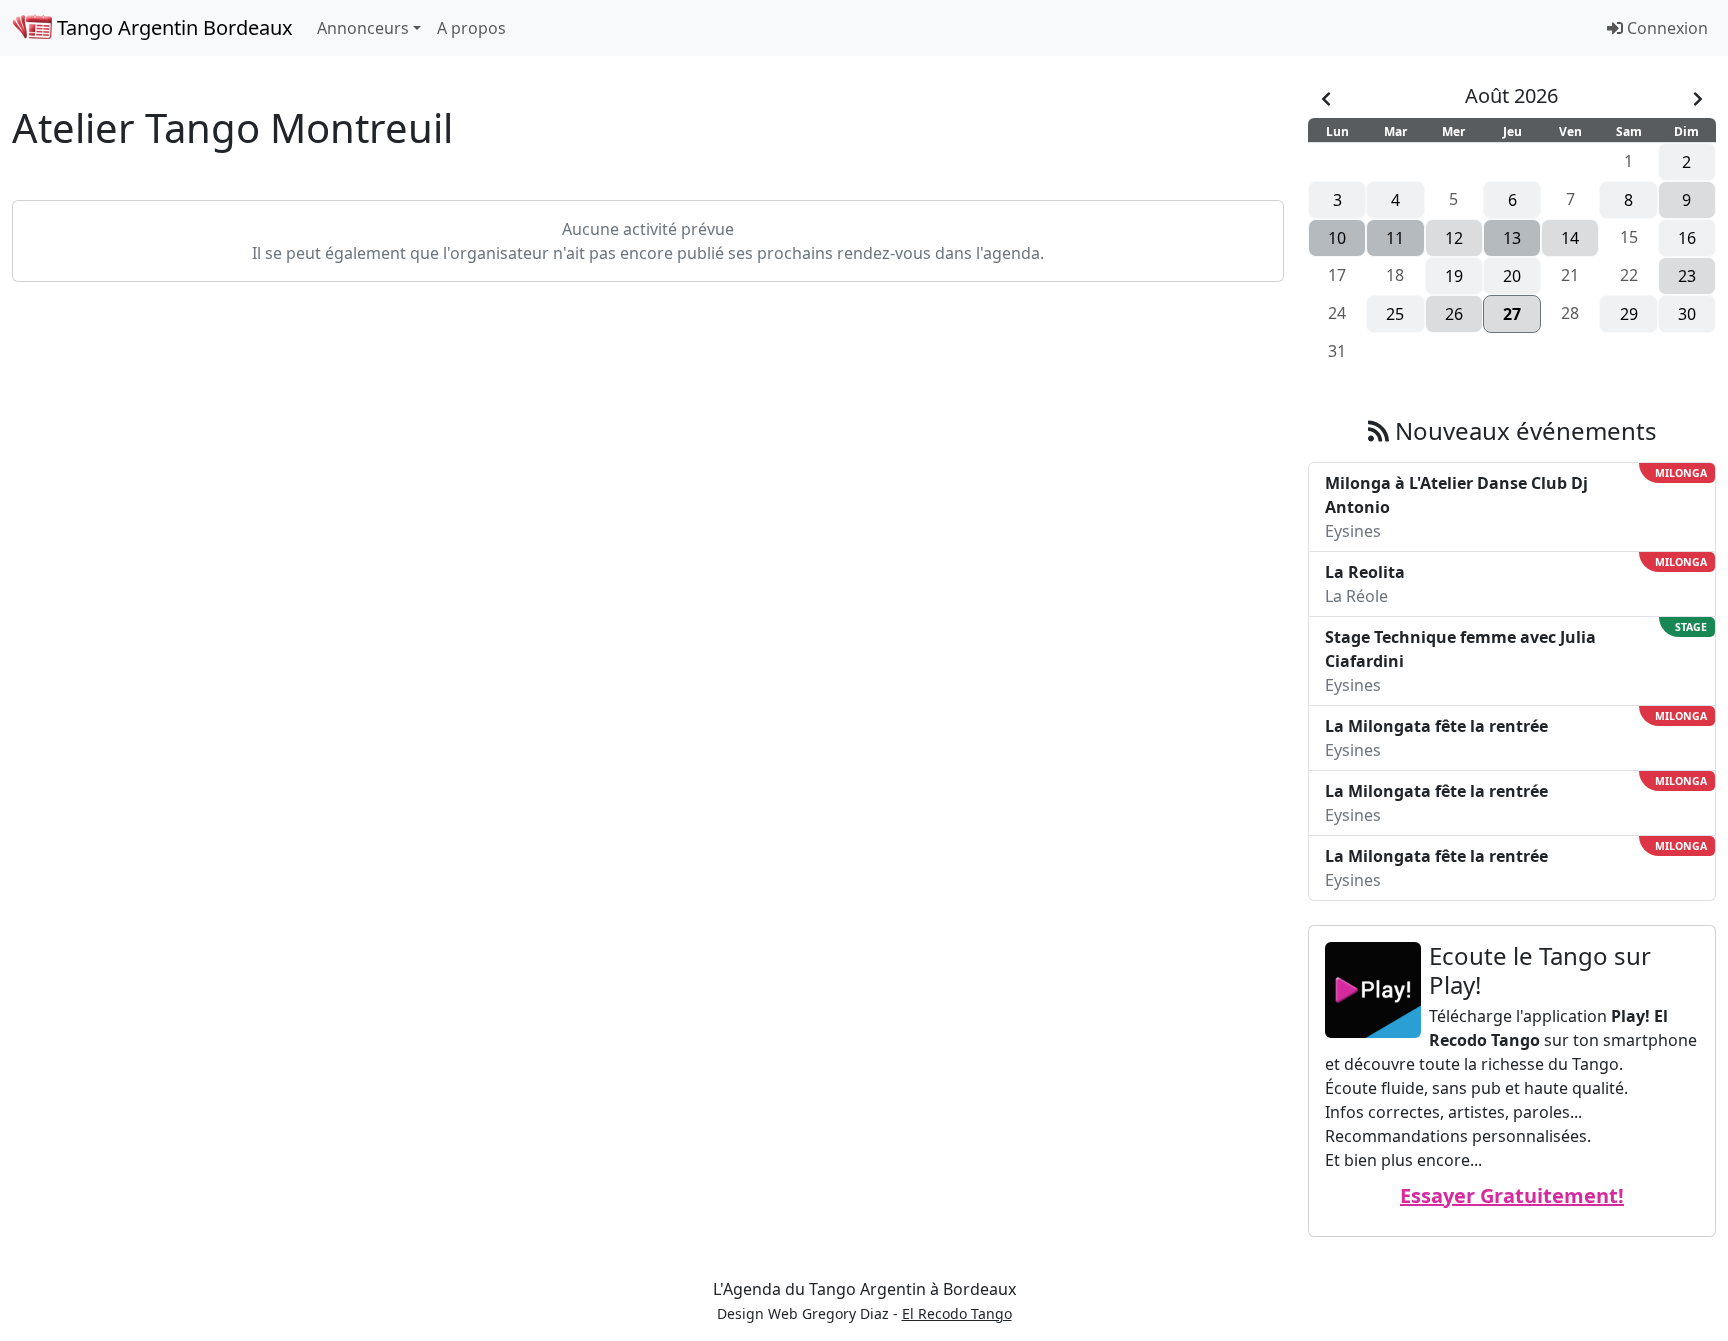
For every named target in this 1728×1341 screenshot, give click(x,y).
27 (1512, 314)
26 (1454, 314)
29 (1629, 314)
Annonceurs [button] (363, 28)
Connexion (1665, 28)
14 (1570, 238)
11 (1395, 238)
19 (1454, 276)
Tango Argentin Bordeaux (172, 27)
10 (1337, 238)
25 (1395, 314)
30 (1687, 314)
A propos (471, 28)
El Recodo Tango (957, 1313)
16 (1687, 238)
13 (1512, 238)
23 (1687, 276)
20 (1512, 276)
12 (1454, 238)
